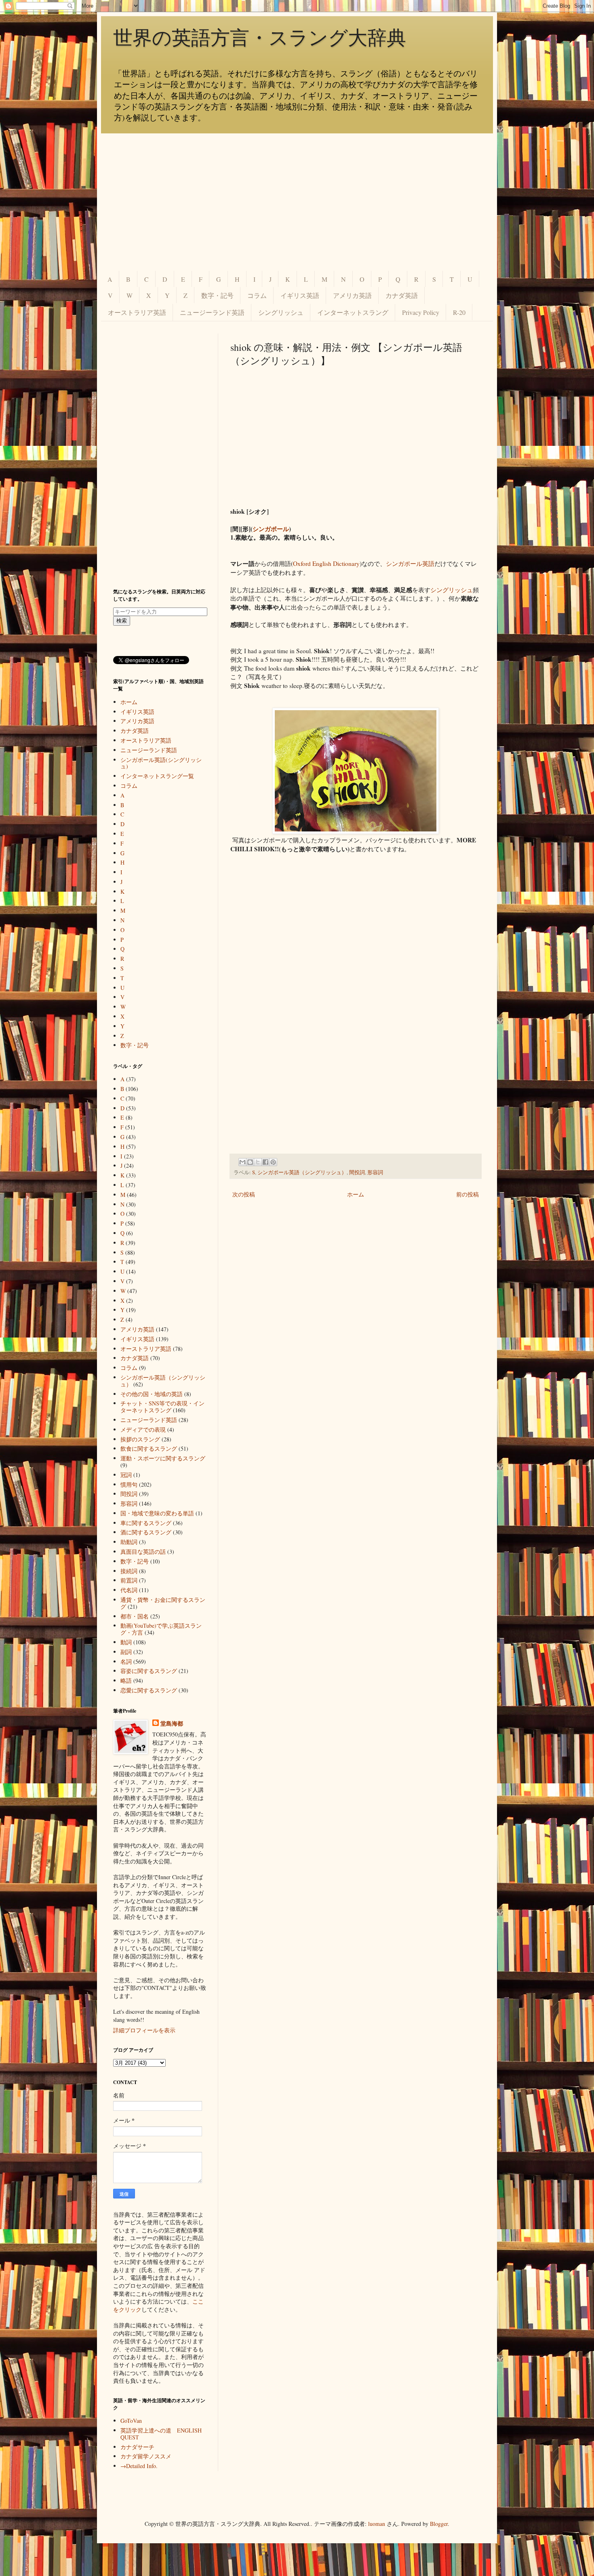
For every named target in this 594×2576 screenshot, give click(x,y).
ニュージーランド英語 (212, 312)
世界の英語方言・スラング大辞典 (260, 38)
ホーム (356, 1194)
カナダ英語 (402, 295)
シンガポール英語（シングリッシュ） (302, 1172)
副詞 (126, 1652)
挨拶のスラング (140, 1439)
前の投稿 (468, 1194)
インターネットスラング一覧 (157, 776)
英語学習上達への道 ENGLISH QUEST (161, 2434)
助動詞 (129, 1542)
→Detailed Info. (139, 2466)
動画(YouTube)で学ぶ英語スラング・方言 (161, 1629)
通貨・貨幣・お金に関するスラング (163, 1603)
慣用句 (129, 1484)
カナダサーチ (137, 2447)
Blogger (439, 2524)
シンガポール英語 (410, 563)
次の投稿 (244, 1194)
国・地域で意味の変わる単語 (157, 1513)
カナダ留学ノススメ (146, 2456)
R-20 (459, 312)
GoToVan (131, 2421)
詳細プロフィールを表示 (144, 2030)
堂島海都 (172, 1724)
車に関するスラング (146, 1523)
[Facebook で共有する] (265, 1162)
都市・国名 (135, 1616)
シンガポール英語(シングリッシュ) (161, 763)
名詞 (126, 1661)
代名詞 (129, 1590)
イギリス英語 (300, 295)
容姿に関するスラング (149, 1671)
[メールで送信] (242, 1162)
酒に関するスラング (146, 1532)
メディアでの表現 (143, 1429)
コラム (257, 295)
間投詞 (357, 1172)
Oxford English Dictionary (326, 563)
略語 (126, 1680)
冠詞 (126, 1475)
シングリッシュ (281, 312)
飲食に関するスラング (149, 1448)
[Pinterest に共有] (273, 1162)
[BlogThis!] (250, 1162)
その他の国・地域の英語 (152, 1394)
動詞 (126, 1642)
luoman (377, 2524)
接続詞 (129, 1571)
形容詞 (375, 1172)
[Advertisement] (297, 202)
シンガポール (271, 529)
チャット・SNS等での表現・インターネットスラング (162, 1407)
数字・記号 (217, 295)
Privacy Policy (421, 312)
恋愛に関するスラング (149, 1690)
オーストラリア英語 (137, 312)
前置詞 (129, 1580)
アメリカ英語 (352, 295)
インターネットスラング (353, 312)
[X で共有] (258, 1162)
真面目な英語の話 (143, 1552)
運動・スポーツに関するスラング (163, 1458)
